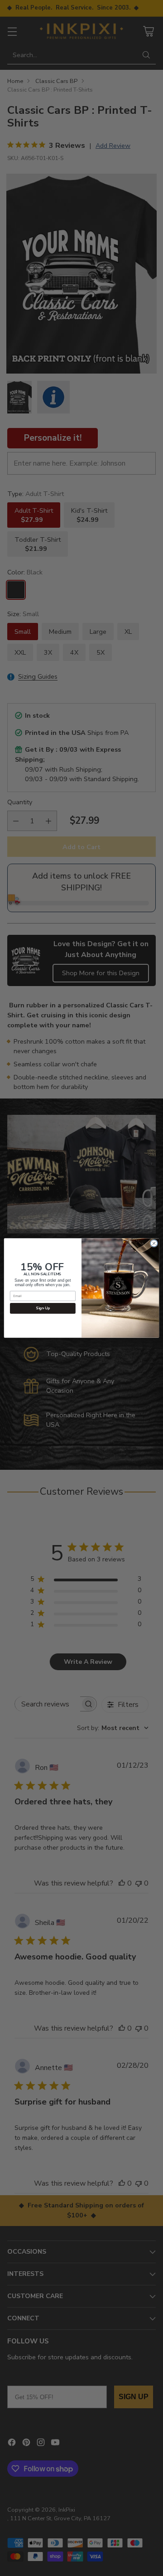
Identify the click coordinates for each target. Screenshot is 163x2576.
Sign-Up (43, 1309)
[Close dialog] (154, 1243)
